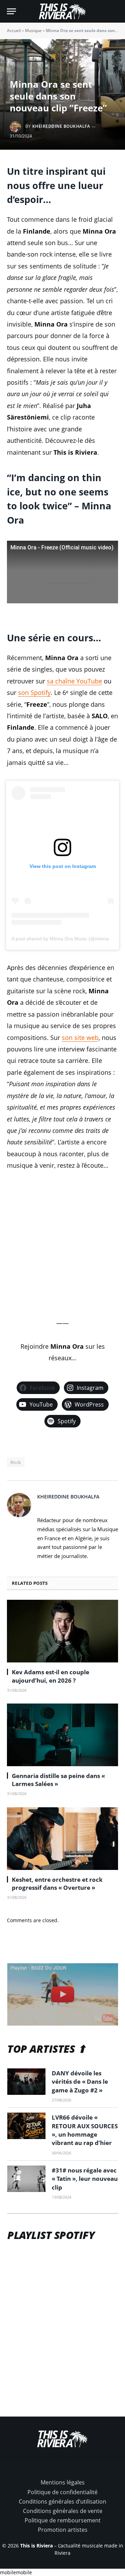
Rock (16, 1462)
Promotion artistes (63, 2530)
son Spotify (34, 692)
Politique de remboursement (63, 2520)
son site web (80, 1038)
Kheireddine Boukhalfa (61, 126)
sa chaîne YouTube (74, 681)
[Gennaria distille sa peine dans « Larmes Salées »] (62, 1735)
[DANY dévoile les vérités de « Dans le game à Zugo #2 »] (26, 2082)
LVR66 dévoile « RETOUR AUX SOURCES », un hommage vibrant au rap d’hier (85, 2130)
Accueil (14, 30)
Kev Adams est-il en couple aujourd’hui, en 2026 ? (51, 1676)
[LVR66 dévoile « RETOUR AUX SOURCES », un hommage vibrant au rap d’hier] (26, 2126)
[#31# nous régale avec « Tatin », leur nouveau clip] (26, 2179)
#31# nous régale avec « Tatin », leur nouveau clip (85, 2179)
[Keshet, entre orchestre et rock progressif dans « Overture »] (62, 1839)
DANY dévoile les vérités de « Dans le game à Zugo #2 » (80, 2082)
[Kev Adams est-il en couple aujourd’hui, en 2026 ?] (62, 1631)
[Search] (115, 11)
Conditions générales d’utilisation (62, 2501)
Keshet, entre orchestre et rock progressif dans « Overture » (57, 1884)
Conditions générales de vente (63, 2511)
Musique (33, 30)
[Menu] (11, 11)
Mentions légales (63, 2482)
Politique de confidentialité (62, 2492)
